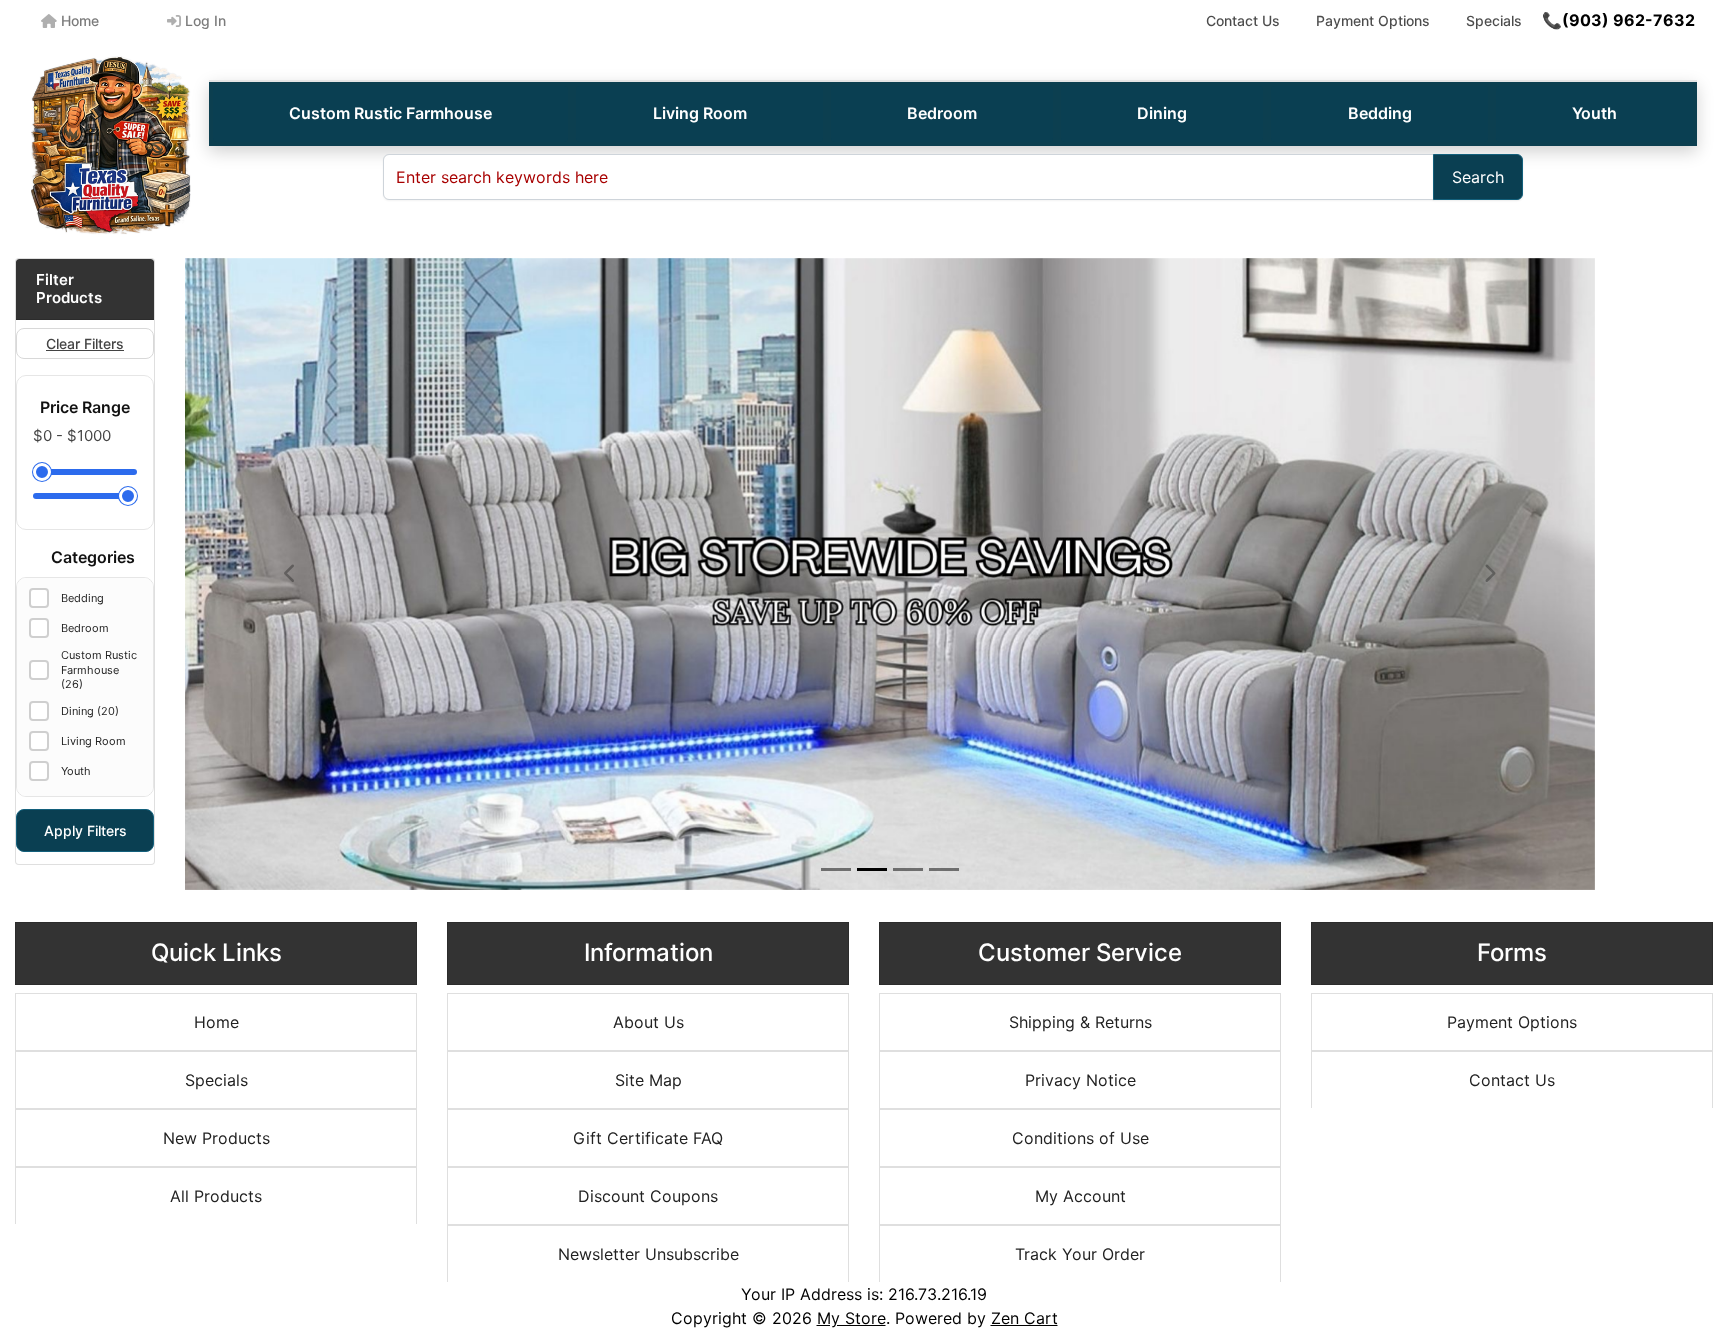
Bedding (1380, 113)
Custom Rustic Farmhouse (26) (99, 669)
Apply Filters (85, 830)
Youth (1594, 113)
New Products (216, 1138)
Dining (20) (90, 711)
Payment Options (1373, 20)
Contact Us (1243, 20)
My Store (851, 1318)
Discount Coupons (648, 1196)
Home (78, 20)
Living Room (700, 113)
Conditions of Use (1080, 1138)
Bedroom (942, 113)
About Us (648, 1022)
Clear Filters (85, 343)
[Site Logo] (111, 145)
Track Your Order (1080, 1254)
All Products (216, 1196)
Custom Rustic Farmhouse (390, 113)
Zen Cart (1024, 1318)
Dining (1162, 113)
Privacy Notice (1080, 1080)
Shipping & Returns (1080, 1022)
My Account (1080, 1196)
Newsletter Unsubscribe (648, 1254)
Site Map (648, 1080)
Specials (1494, 20)
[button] (291, 574)
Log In (203, 20)
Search (1478, 177)
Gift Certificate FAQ (648, 1138)
